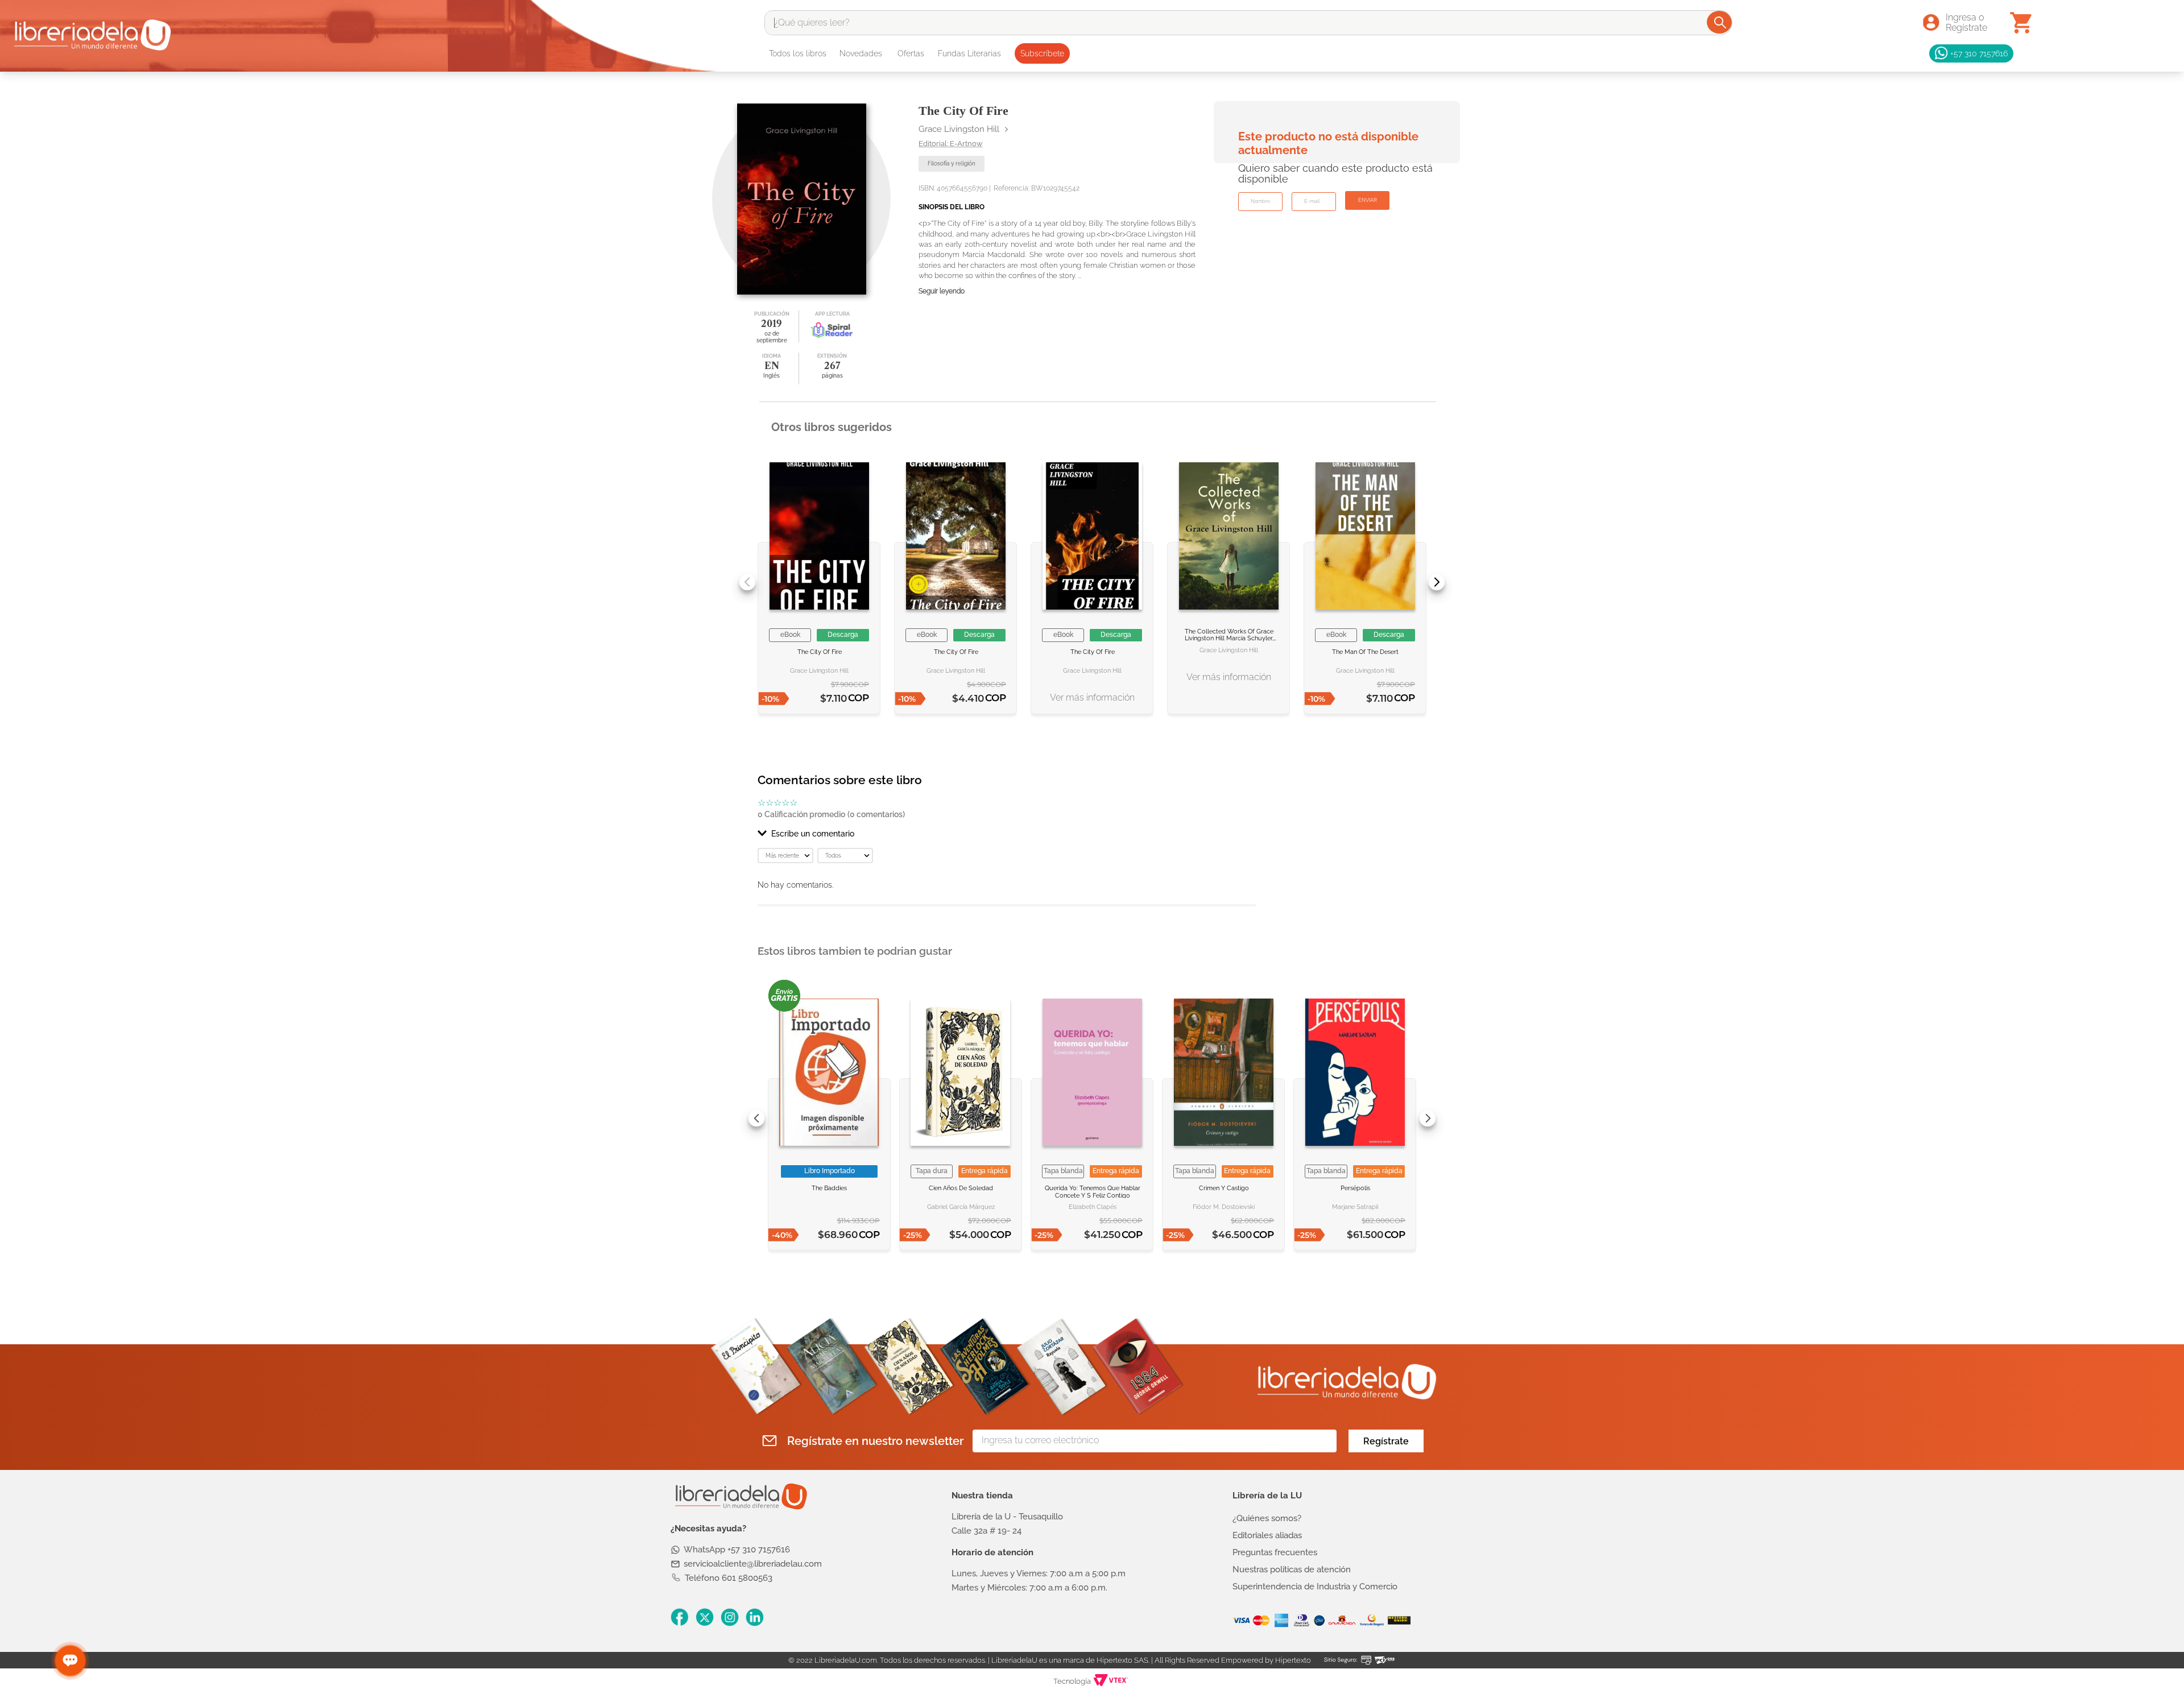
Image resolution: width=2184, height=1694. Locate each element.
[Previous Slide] (747, 582)
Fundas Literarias (969, 53)
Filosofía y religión (952, 163)
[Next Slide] (1437, 582)
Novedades (861, 53)
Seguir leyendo (942, 291)
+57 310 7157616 (1979, 53)
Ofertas (911, 53)
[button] (1007, 834)
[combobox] (1248, 23)
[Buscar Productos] (1720, 22)
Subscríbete (1042, 53)
